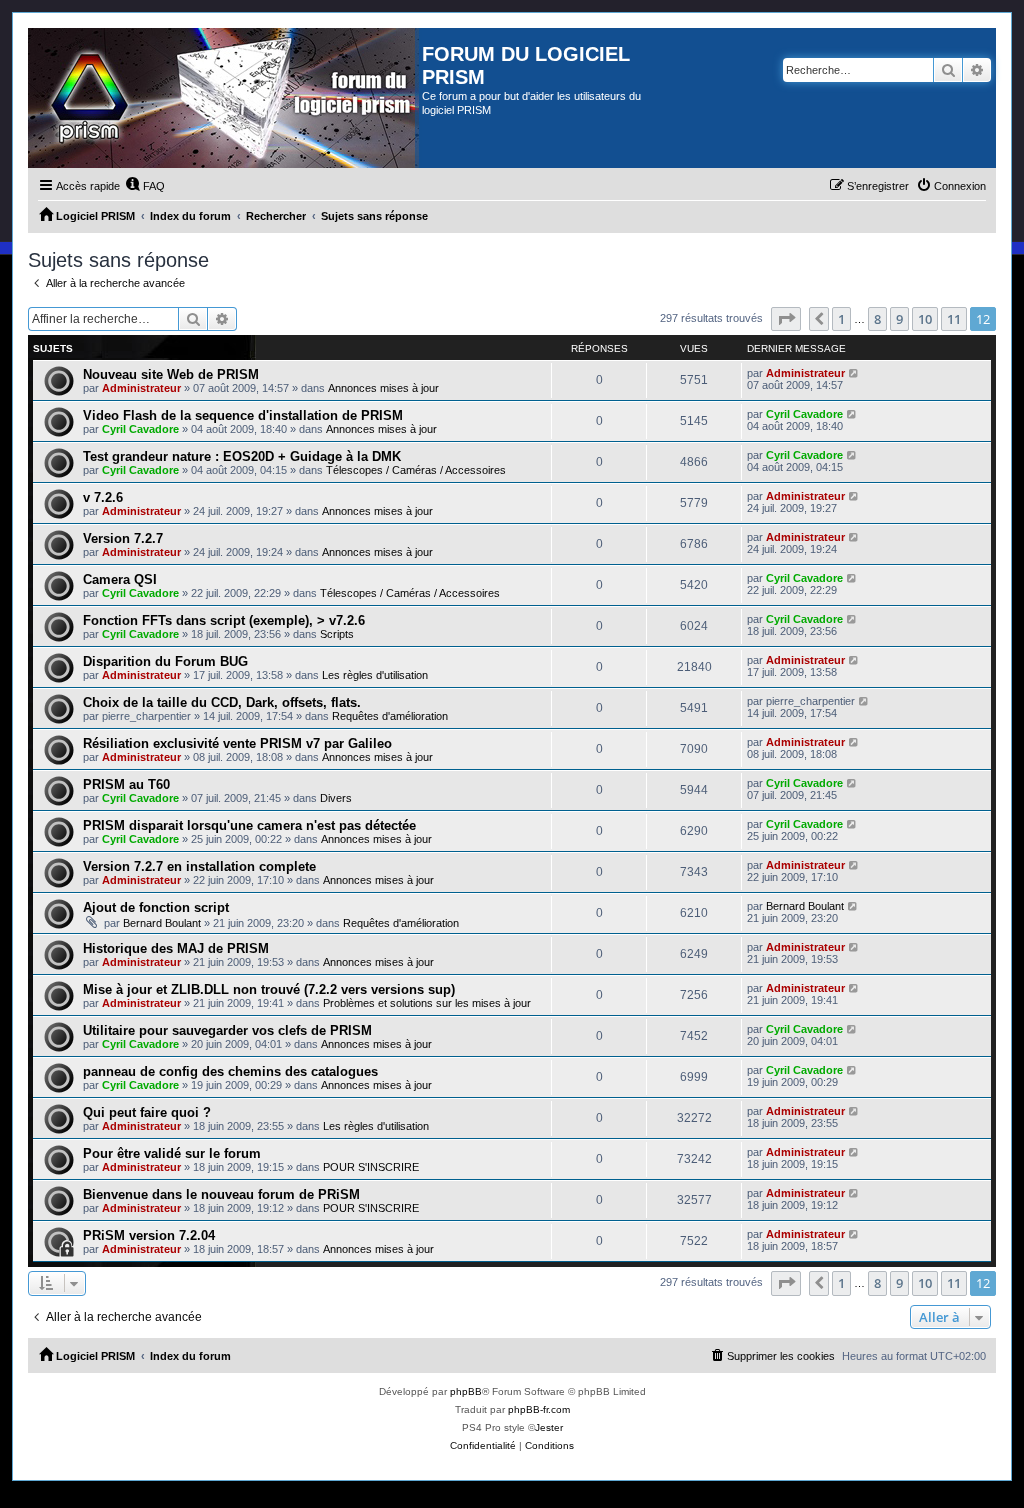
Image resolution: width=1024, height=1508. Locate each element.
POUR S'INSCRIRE (371, 1167)
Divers (336, 798)
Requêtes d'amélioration (390, 716)
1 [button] (841, 319)
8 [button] (877, 319)
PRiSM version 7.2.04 (149, 1235)
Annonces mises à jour (383, 388)
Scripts (337, 634)
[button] (786, 319)
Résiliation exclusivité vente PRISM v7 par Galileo (237, 743)
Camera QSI (120, 579)
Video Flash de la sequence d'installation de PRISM (243, 415)
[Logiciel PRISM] (225, 98)
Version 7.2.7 (123, 538)
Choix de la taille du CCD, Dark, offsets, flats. (222, 702)
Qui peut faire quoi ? (147, 1112)
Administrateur (141, 388)
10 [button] (925, 319)
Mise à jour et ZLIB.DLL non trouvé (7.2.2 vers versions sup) (269, 989)
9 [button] (899, 319)
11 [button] (954, 319)
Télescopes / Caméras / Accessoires (416, 470)
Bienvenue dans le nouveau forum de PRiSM (221, 1194)
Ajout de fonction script (156, 907)
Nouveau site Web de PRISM (171, 374)
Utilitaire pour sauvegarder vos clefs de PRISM (227, 1030)
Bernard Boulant (162, 923)
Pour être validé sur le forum (172, 1153)
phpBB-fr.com (539, 1409)
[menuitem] (145, 186)
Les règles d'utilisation (375, 675)
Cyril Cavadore (140, 429)
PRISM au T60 (126, 784)
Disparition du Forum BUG (165, 661)
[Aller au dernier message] (854, 373)
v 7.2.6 (103, 497)
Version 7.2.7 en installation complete (199, 866)
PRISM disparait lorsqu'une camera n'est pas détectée (249, 825)
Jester (549, 1427)
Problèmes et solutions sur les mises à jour (427, 1003)
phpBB (466, 1391)
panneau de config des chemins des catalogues (230, 1071)
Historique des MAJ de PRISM (176, 948)
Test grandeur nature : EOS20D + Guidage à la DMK (242, 456)
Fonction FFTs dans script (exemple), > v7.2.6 (224, 620)
